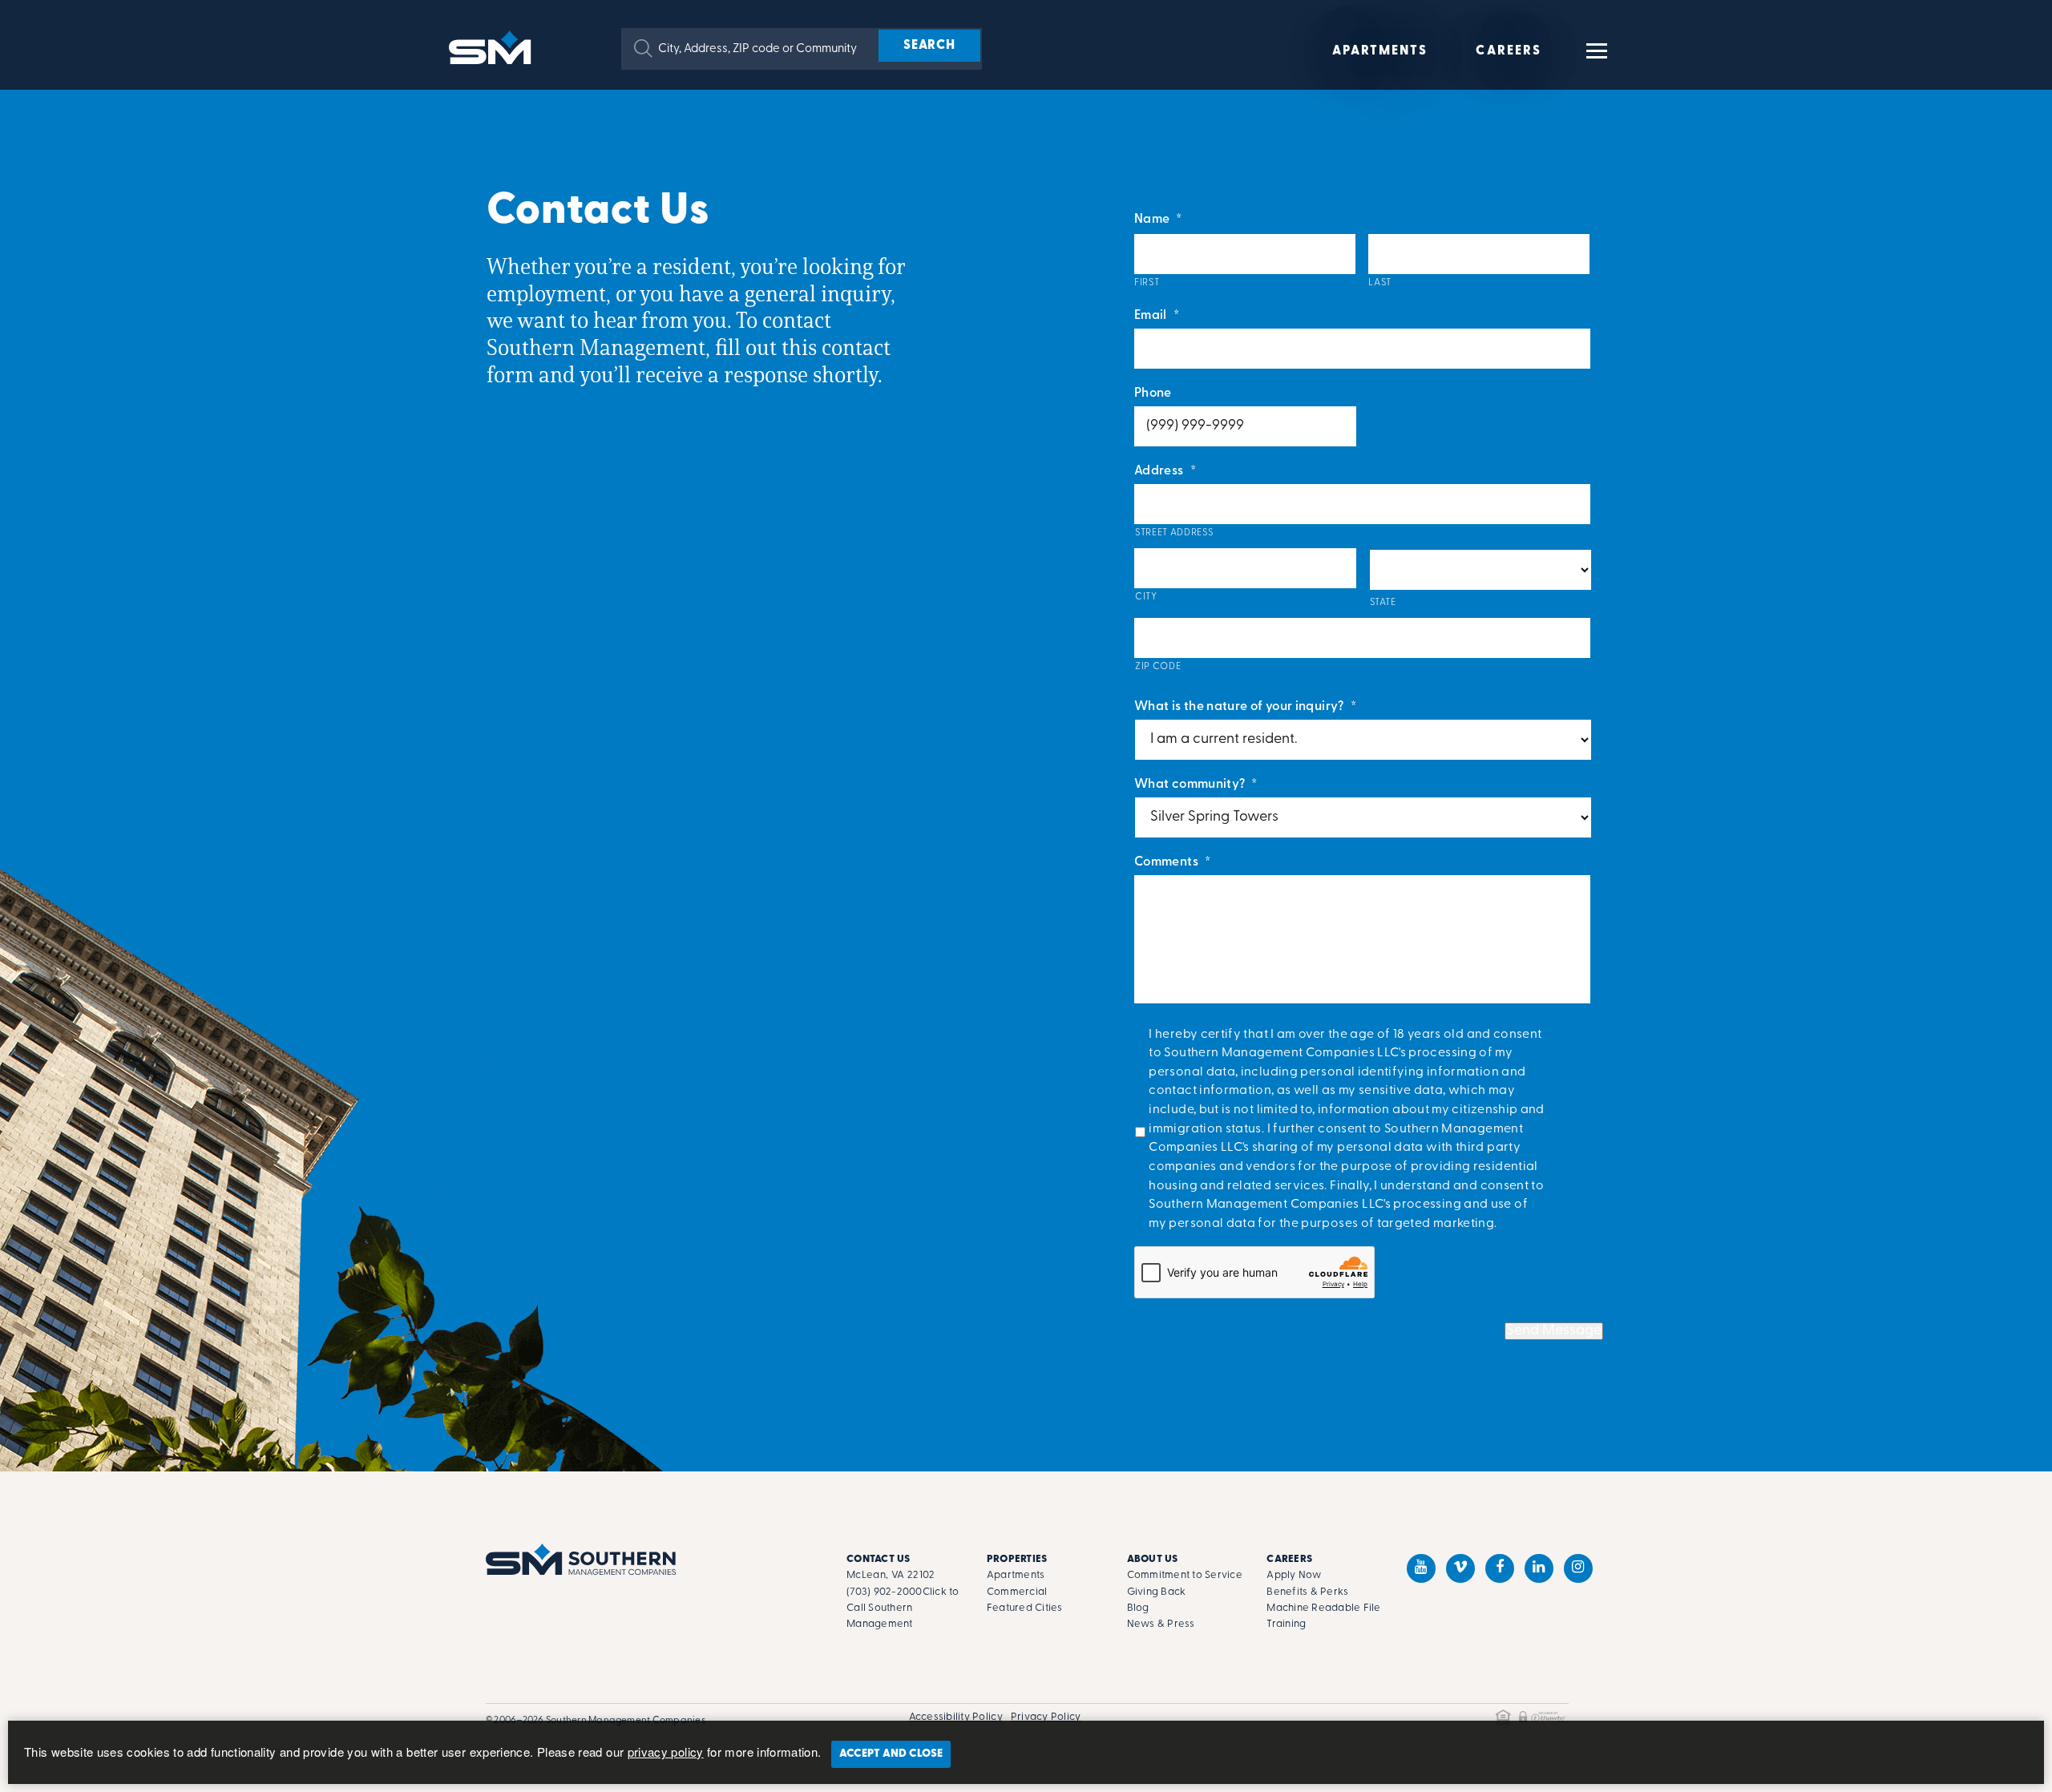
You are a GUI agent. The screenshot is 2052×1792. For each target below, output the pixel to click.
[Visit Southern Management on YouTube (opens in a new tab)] (1421, 1568)
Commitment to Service (1185, 1575)
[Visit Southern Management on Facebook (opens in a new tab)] (1500, 1568)
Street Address (1174, 533)
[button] (643, 48)
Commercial (1017, 1592)
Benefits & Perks (1307, 1592)
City (1146, 597)
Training (1286, 1624)
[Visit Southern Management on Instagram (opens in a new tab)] (1578, 1568)
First (1147, 283)
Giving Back (1157, 1592)
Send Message (1554, 1331)
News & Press (1161, 1624)
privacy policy (666, 1752)
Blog (1138, 1608)
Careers (1509, 51)
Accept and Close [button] (891, 1754)
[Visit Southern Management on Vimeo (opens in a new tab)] (1460, 1568)
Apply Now (1294, 1575)
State (1383, 603)
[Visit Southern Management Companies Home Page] (581, 1559)
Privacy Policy (1046, 1717)
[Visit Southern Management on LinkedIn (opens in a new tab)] (1539, 1568)
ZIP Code (1158, 667)
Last (1380, 283)
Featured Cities (1025, 1608)
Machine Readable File (1323, 1608)
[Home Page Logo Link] (493, 46)
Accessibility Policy (956, 1717)
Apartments (1380, 51)
